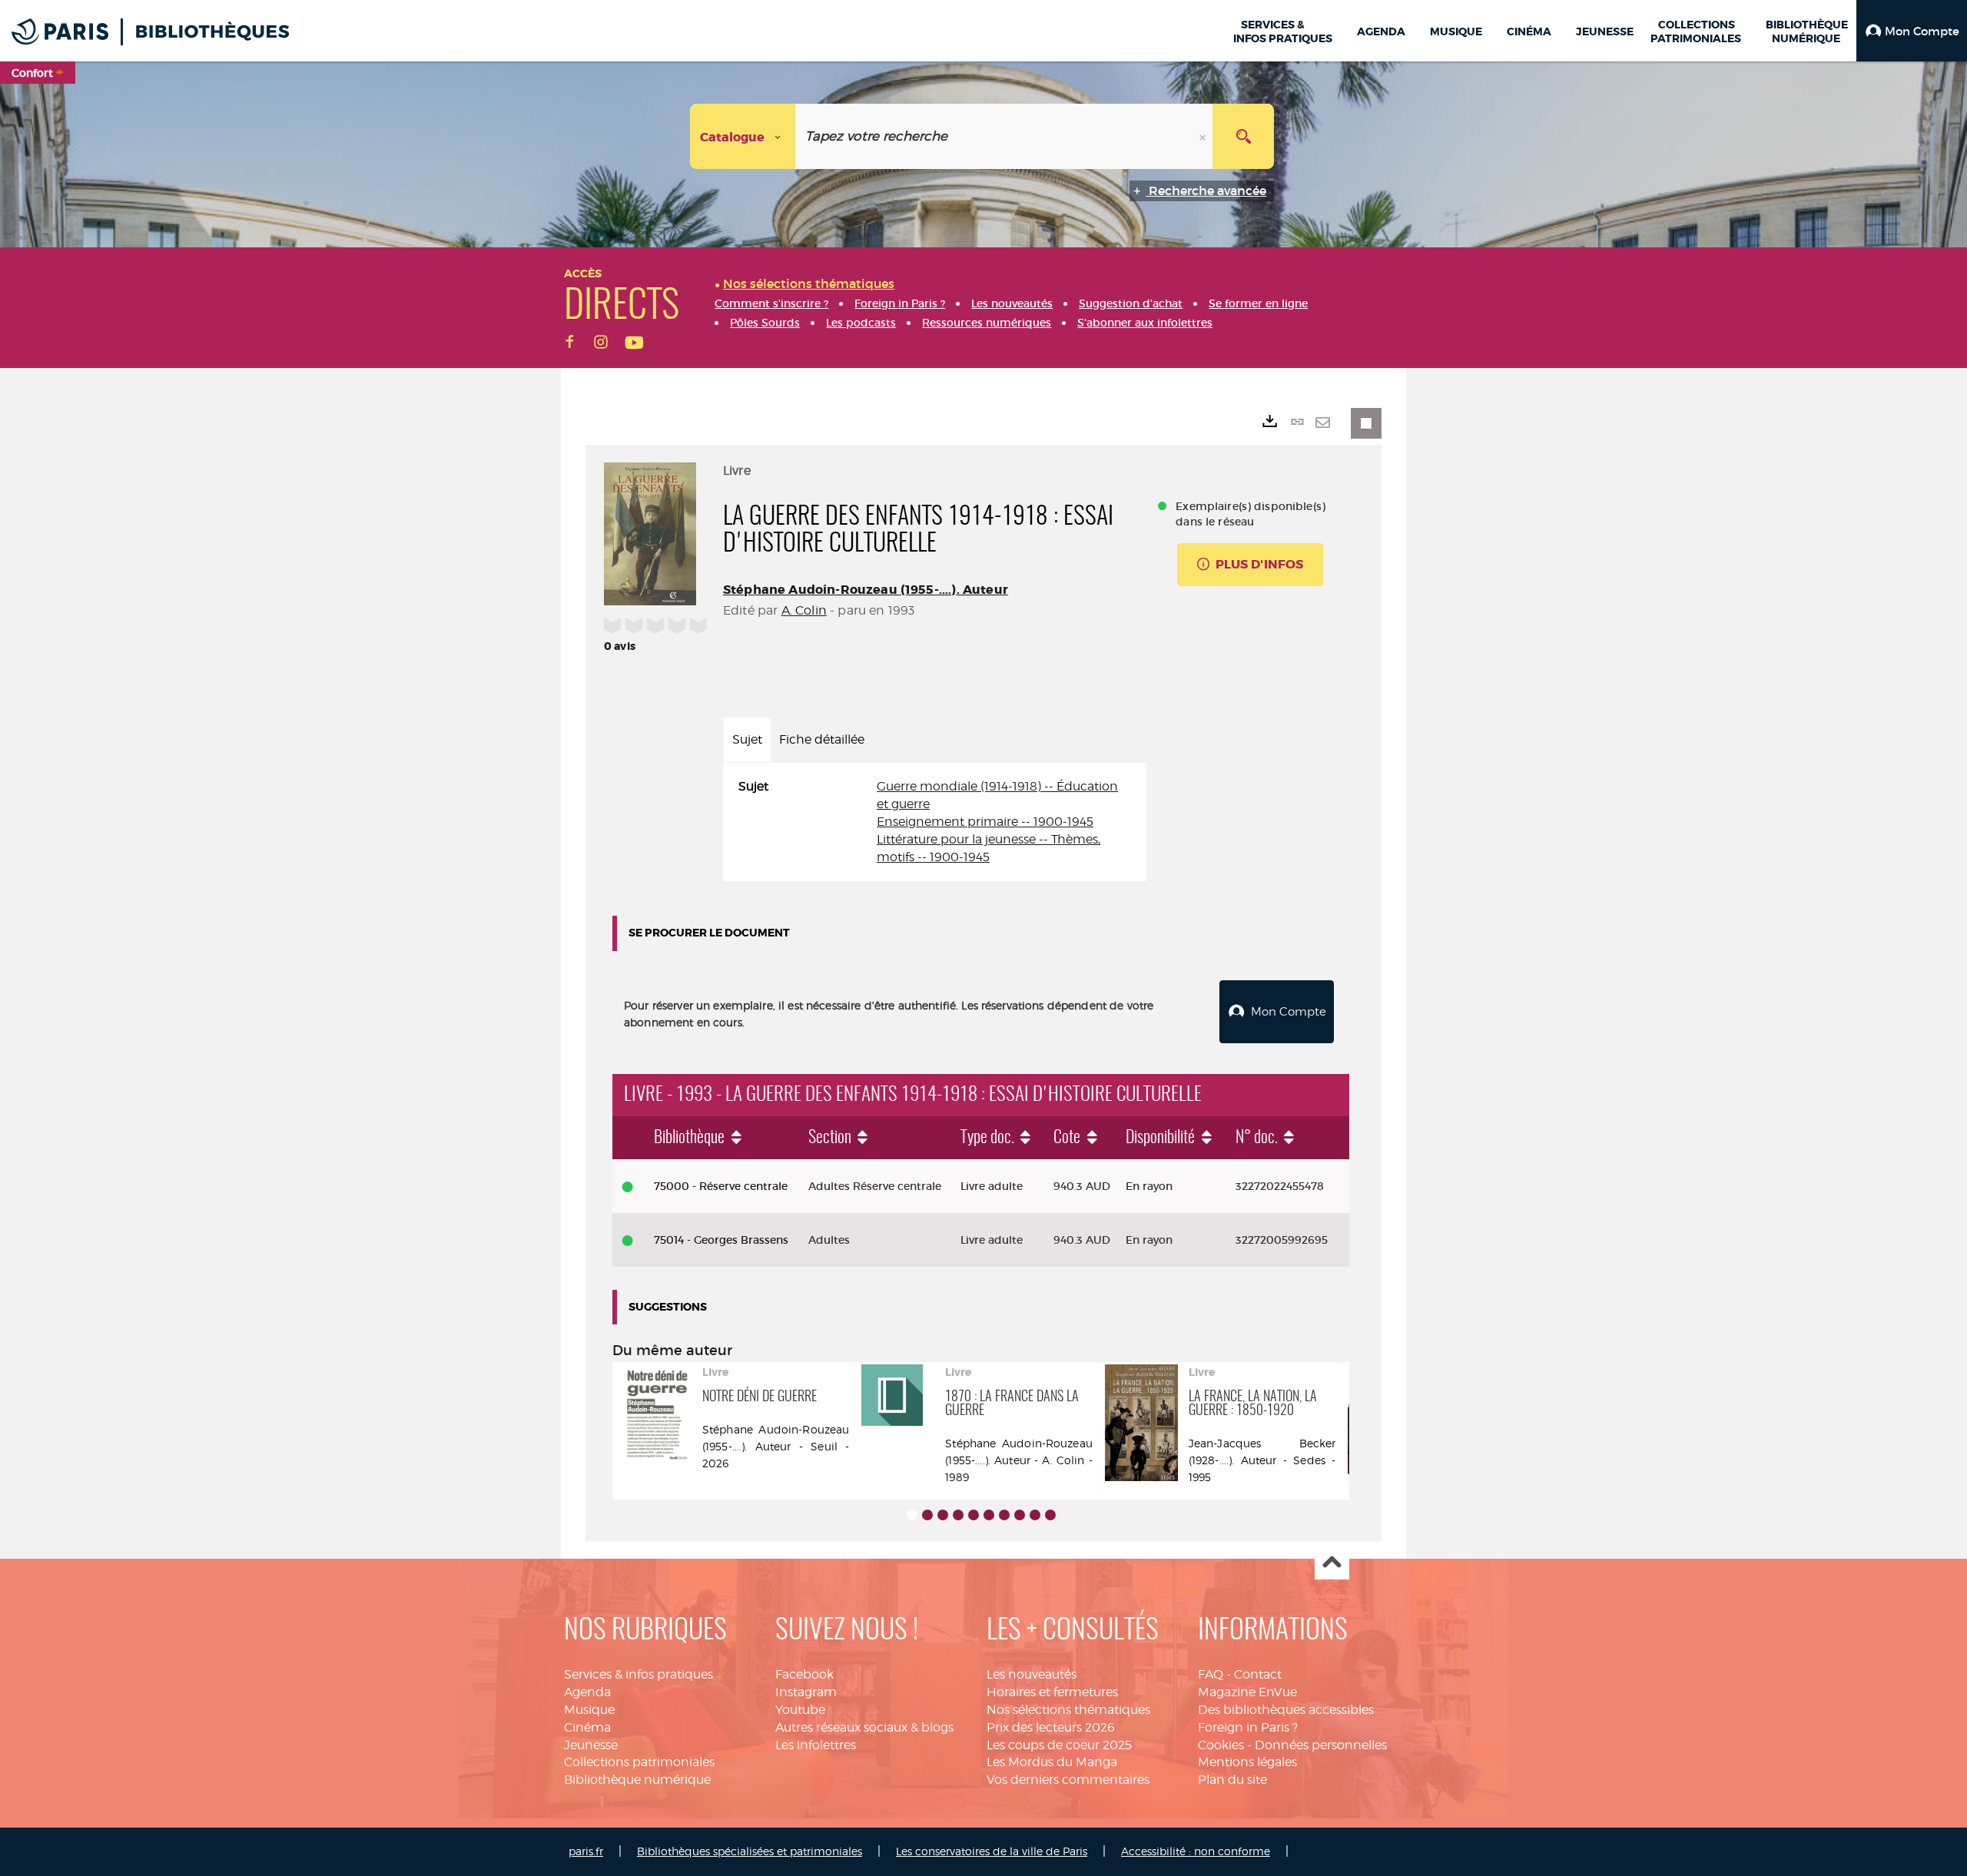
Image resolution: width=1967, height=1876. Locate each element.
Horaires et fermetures (1052, 1692)
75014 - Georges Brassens (721, 1240)
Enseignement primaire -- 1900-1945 (985, 822)
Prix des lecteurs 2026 (1051, 1727)
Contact (1258, 1674)
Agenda (587, 1692)
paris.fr (586, 1851)
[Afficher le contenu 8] (1020, 1515)
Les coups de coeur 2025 (1059, 1745)
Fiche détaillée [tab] (822, 739)
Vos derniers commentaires (1068, 1780)
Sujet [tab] (747, 739)
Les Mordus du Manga (1052, 1762)
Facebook (804, 1674)
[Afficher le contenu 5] (974, 1515)
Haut (1332, 1563)
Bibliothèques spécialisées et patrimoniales (750, 1851)
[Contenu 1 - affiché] (912, 1515)
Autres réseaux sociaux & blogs (864, 1727)
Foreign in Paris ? (1248, 1727)
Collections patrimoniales (639, 1762)
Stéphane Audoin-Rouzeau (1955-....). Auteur (866, 590)
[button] (1912, 31)
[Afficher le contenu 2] (927, 1515)
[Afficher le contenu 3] (943, 1515)
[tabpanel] (935, 822)
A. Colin (804, 610)
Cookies (1221, 1745)
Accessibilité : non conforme (1196, 1851)
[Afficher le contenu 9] (1035, 1515)
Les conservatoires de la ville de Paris (992, 1851)
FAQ (1211, 1674)
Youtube (800, 1710)
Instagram (806, 1692)
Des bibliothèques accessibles (1286, 1710)
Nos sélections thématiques (1068, 1710)
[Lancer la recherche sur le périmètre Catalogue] (1243, 136)
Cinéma (587, 1727)
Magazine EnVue (1247, 1692)
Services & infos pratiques (639, 1674)
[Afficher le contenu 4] (958, 1515)
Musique (589, 1710)
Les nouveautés (1032, 1674)
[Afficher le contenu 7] (1004, 1515)
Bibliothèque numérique (637, 1780)
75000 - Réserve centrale (721, 1186)
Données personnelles (1321, 1745)
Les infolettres (816, 1745)
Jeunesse (591, 1745)
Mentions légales (1247, 1762)
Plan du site (1232, 1780)
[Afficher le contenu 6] (989, 1515)
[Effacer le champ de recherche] (1204, 136)
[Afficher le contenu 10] (1050, 1515)
